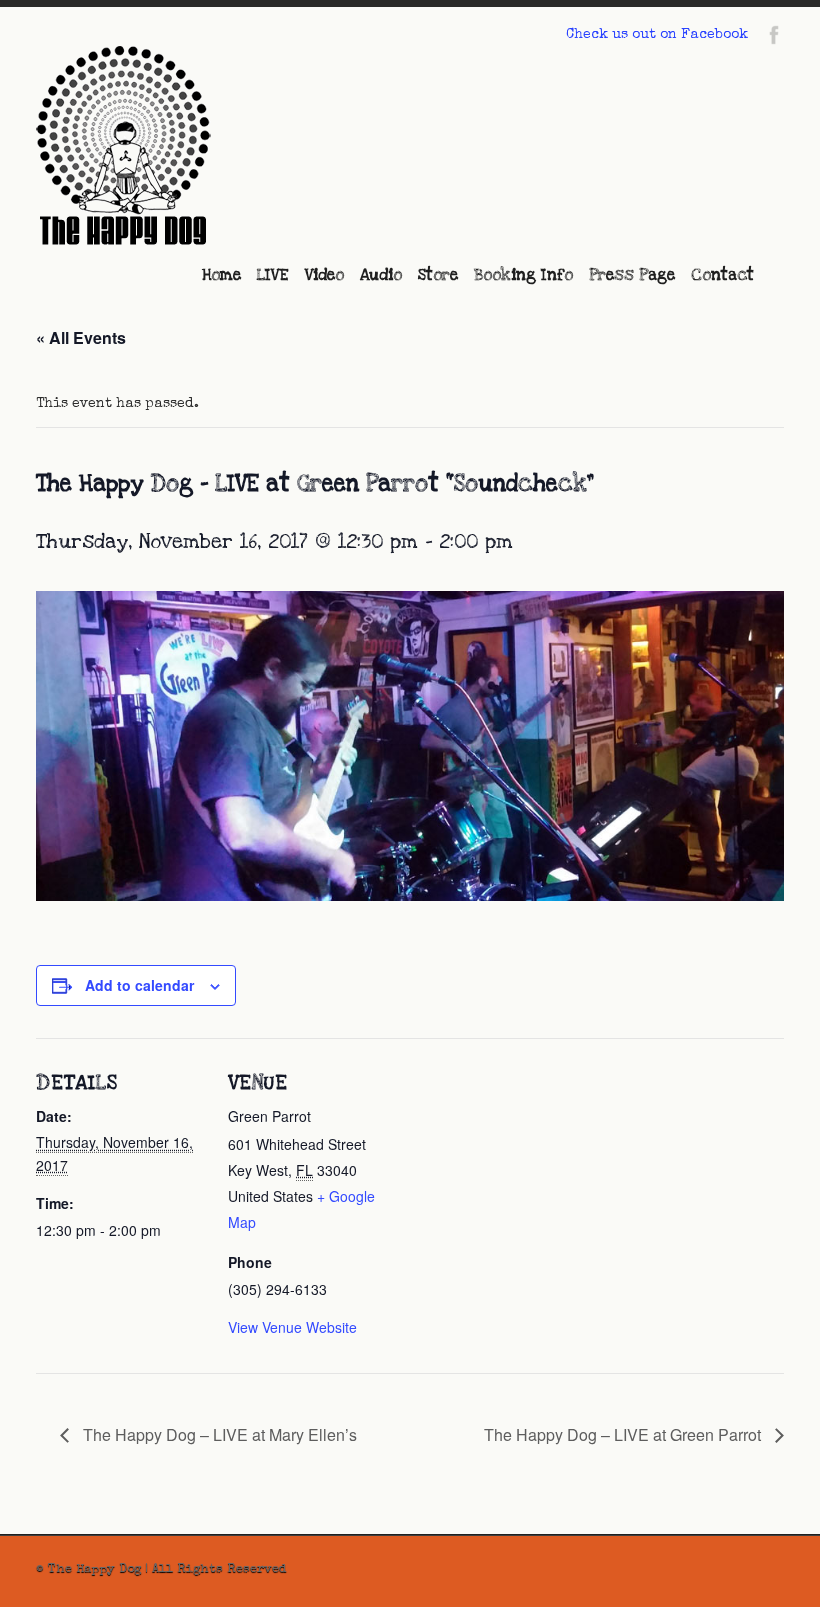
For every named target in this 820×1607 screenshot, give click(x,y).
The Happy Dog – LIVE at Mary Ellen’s (218, 1434)
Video (324, 275)
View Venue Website (292, 1327)
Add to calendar (139, 985)
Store (438, 275)
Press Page (632, 275)
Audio (381, 275)
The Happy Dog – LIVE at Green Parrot (624, 1434)
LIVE (273, 275)
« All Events (81, 337)
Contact (722, 275)
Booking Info (523, 275)
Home (221, 275)
